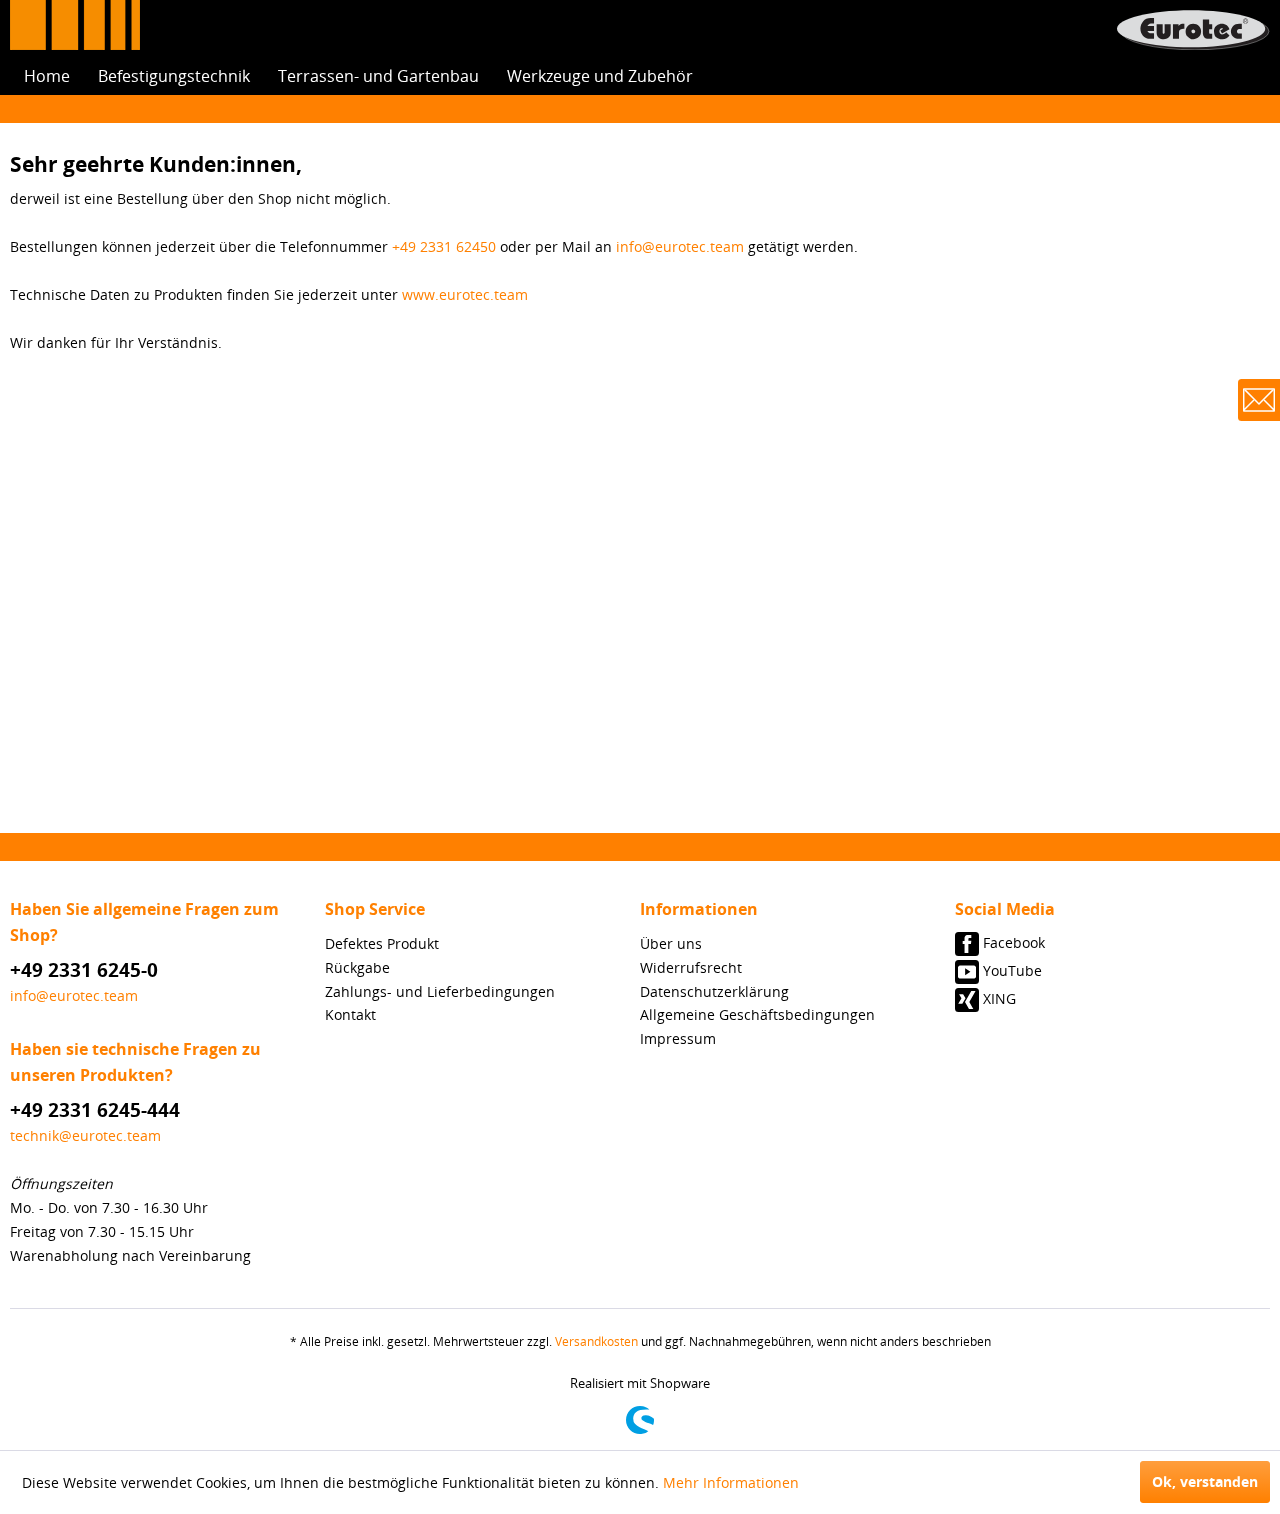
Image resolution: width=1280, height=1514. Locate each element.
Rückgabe (357, 967)
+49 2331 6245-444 (95, 1110)
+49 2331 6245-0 (84, 970)
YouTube (1012, 970)
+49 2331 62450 (444, 246)
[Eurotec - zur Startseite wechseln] (1193, 30)
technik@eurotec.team (85, 1135)
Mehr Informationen (731, 1482)
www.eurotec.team (465, 294)
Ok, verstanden (1205, 1481)
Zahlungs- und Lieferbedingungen (440, 991)
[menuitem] (47, 76)
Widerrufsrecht (691, 967)
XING (999, 998)
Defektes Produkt (382, 943)
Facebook (1014, 942)
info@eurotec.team (680, 246)
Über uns (671, 943)
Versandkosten (596, 1341)
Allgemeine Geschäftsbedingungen (757, 1014)
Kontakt (350, 1014)
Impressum (678, 1038)
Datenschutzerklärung (714, 991)
